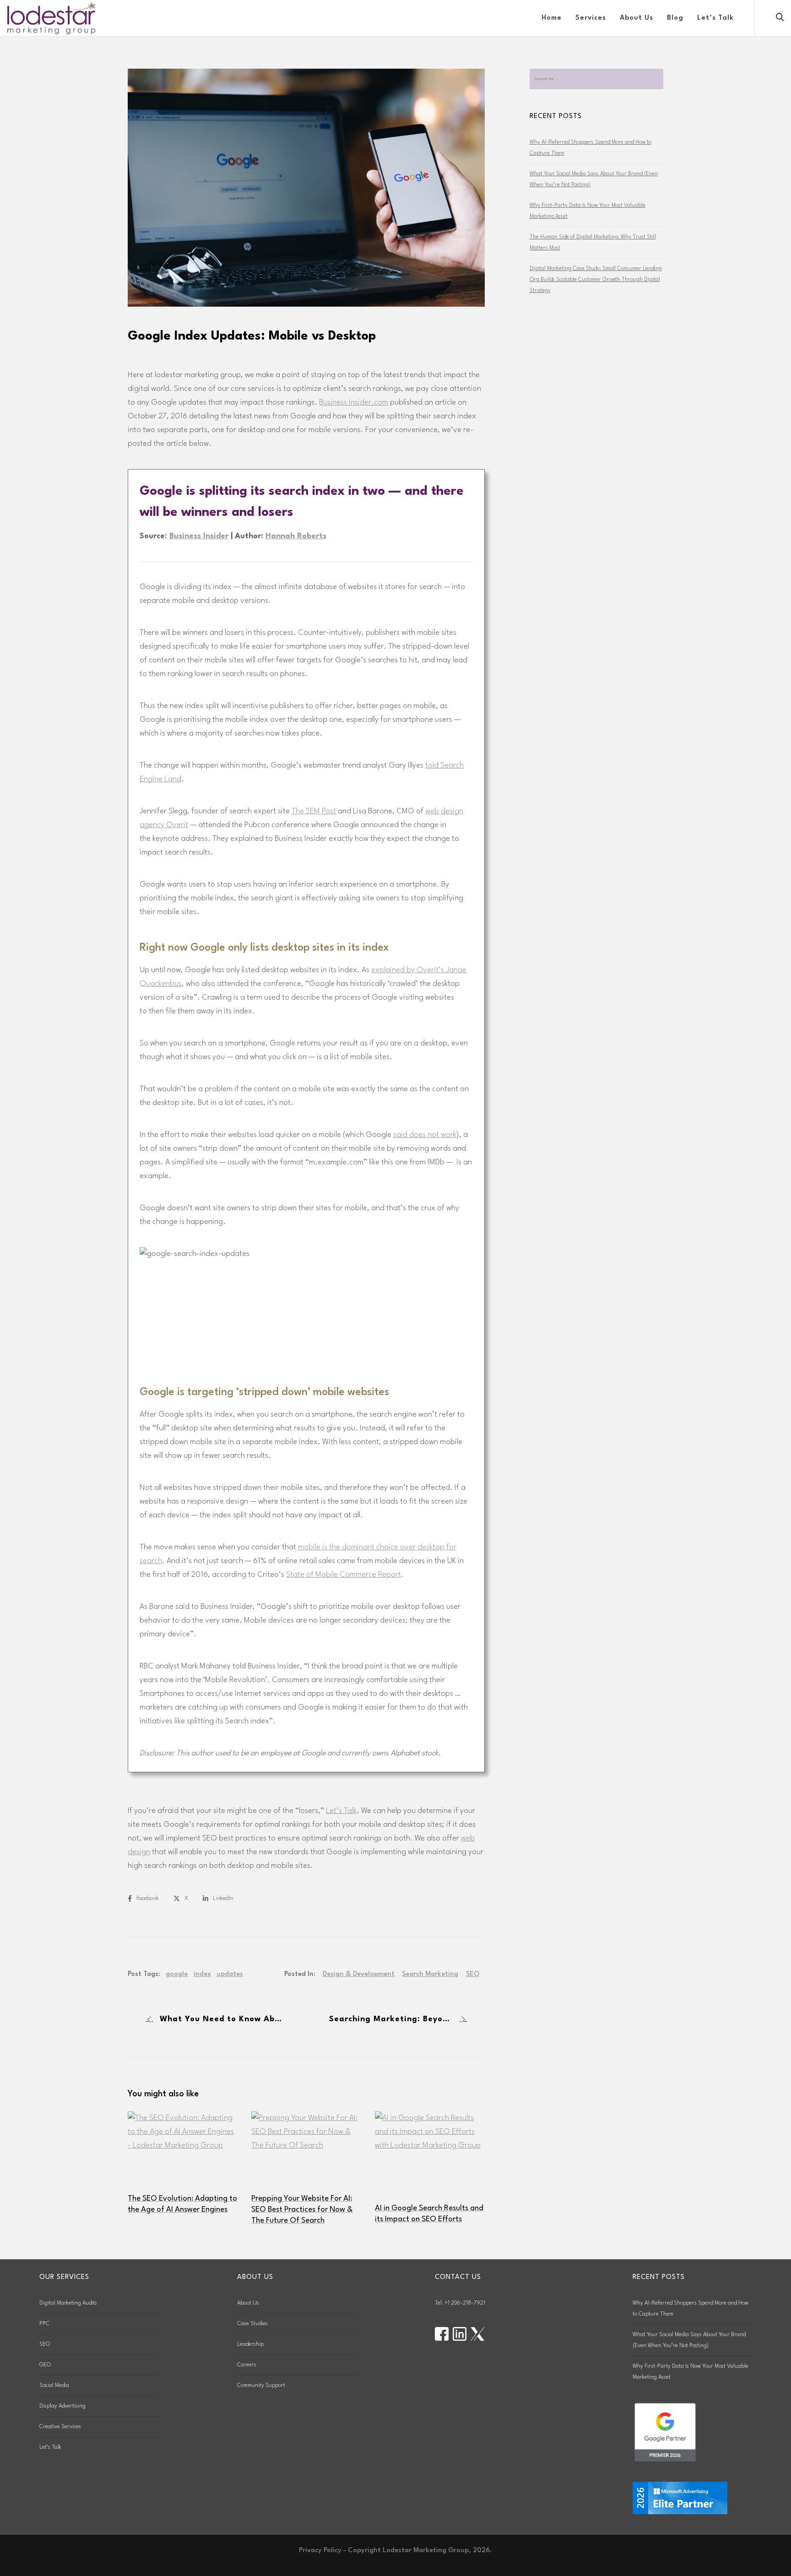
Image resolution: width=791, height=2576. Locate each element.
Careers (247, 2365)
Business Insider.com (354, 403)
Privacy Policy (320, 2551)
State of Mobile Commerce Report (344, 1575)
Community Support (261, 2386)
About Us (248, 2303)
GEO (45, 2365)
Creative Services (60, 2427)
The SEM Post (314, 811)
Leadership (250, 2344)
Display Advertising (62, 2406)
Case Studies (252, 2324)
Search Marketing (430, 1974)
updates (230, 1974)
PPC (44, 2324)
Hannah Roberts (296, 536)
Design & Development (359, 1974)
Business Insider (199, 536)
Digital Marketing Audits (68, 2303)
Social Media (54, 2386)
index (202, 1974)
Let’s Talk (341, 1811)
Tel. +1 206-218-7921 (460, 2303)
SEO (473, 1974)
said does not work (425, 1135)
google (177, 1974)
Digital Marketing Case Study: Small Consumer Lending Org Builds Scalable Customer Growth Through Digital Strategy (596, 280)
